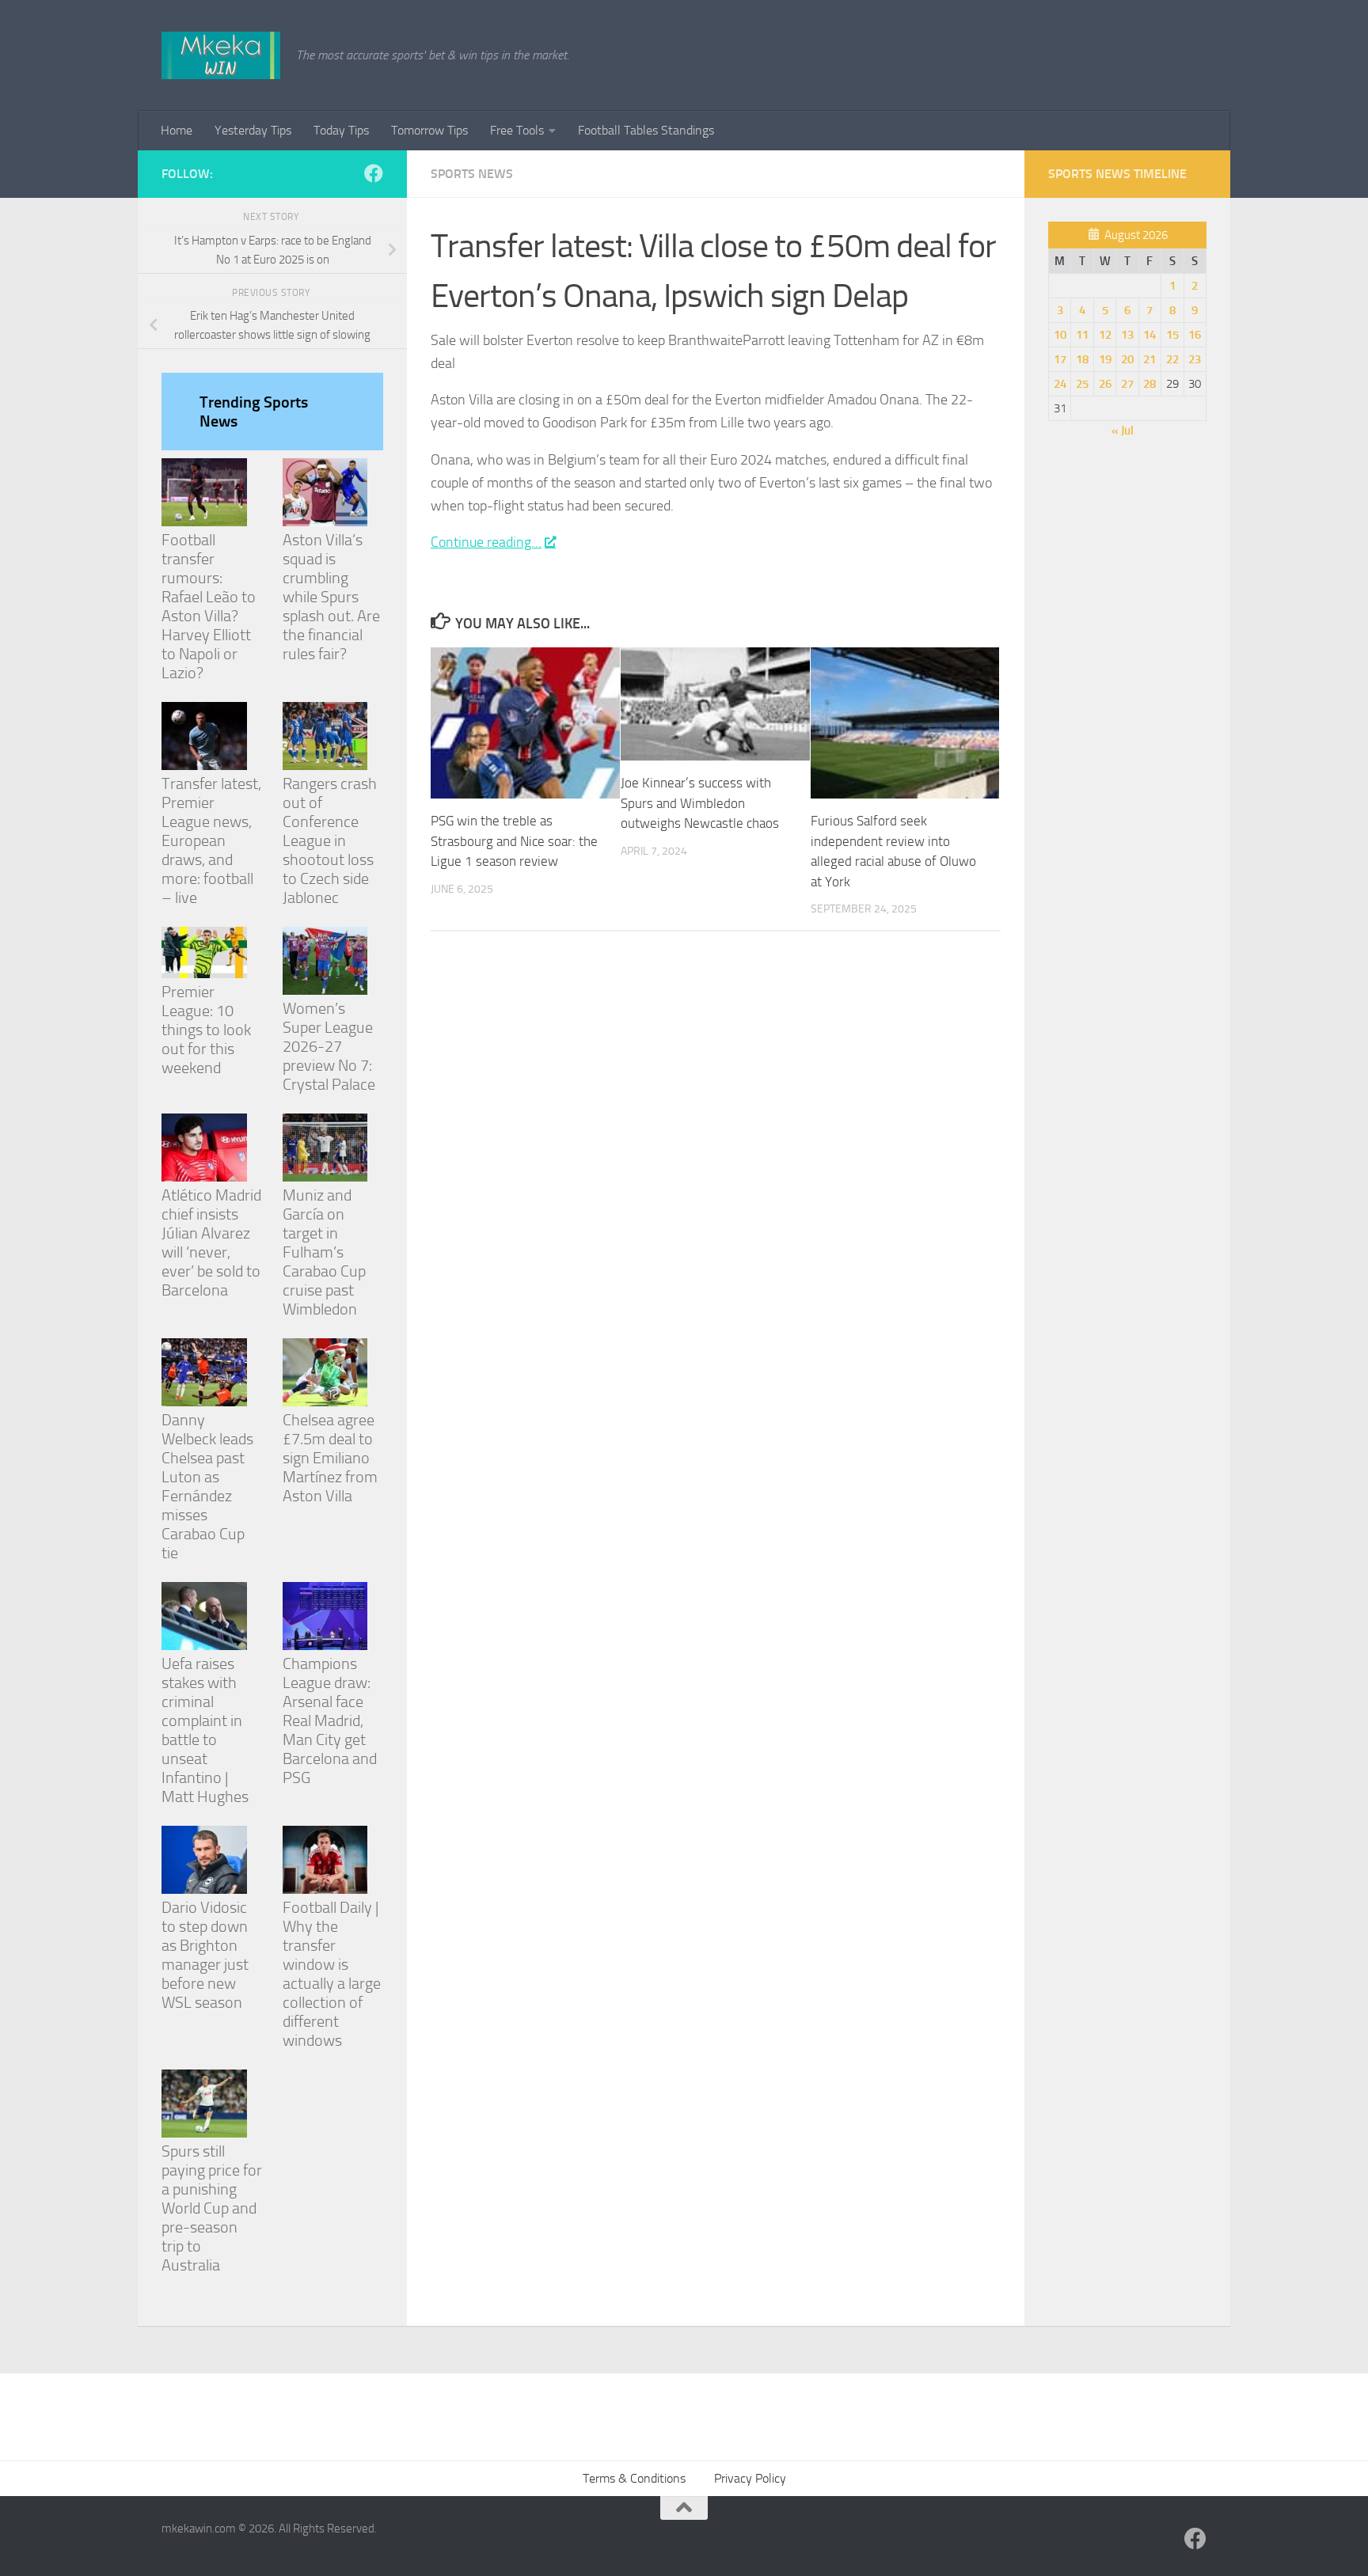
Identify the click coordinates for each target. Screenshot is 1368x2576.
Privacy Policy (750, 2478)
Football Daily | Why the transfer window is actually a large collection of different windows (332, 1974)
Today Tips (341, 130)
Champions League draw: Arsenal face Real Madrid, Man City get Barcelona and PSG (330, 1720)
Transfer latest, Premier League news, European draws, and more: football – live (211, 840)
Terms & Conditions (634, 2478)
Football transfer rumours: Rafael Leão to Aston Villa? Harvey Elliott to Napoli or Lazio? (209, 606)
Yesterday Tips (253, 130)
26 (1105, 384)
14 (1149, 335)
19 (1105, 359)
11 (1082, 335)
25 (1082, 384)
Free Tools (517, 130)
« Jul (1123, 431)
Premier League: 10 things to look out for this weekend (206, 1030)
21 (1149, 359)
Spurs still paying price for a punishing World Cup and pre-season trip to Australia (212, 2208)
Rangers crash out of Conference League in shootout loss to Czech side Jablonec (330, 840)
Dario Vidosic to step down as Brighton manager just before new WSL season (205, 1955)
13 (1127, 335)
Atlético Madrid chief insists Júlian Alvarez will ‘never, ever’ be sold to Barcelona (211, 1242)
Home (177, 130)
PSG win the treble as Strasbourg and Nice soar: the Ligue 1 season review (514, 841)
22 (1172, 359)
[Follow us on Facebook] (374, 173)
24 (1060, 384)
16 (1195, 335)
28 (1149, 384)
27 (1127, 384)
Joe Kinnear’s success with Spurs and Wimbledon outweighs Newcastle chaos (700, 803)
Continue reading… (486, 542)
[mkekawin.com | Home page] (221, 55)
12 (1105, 335)
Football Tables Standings (646, 130)
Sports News (472, 174)
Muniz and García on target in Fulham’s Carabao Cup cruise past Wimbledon (324, 1252)
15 (1172, 335)
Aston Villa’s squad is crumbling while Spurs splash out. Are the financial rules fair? (331, 597)
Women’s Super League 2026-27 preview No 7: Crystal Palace (329, 1046)
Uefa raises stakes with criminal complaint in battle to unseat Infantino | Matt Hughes (205, 1730)
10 (1060, 335)
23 (1195, 359)
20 (1127, 359)
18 (1082, 359)
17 (1060, 359)
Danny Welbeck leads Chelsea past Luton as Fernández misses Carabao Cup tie (207, 1486)
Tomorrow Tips (429, 130)
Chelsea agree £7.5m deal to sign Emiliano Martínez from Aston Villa (330, 1458)
